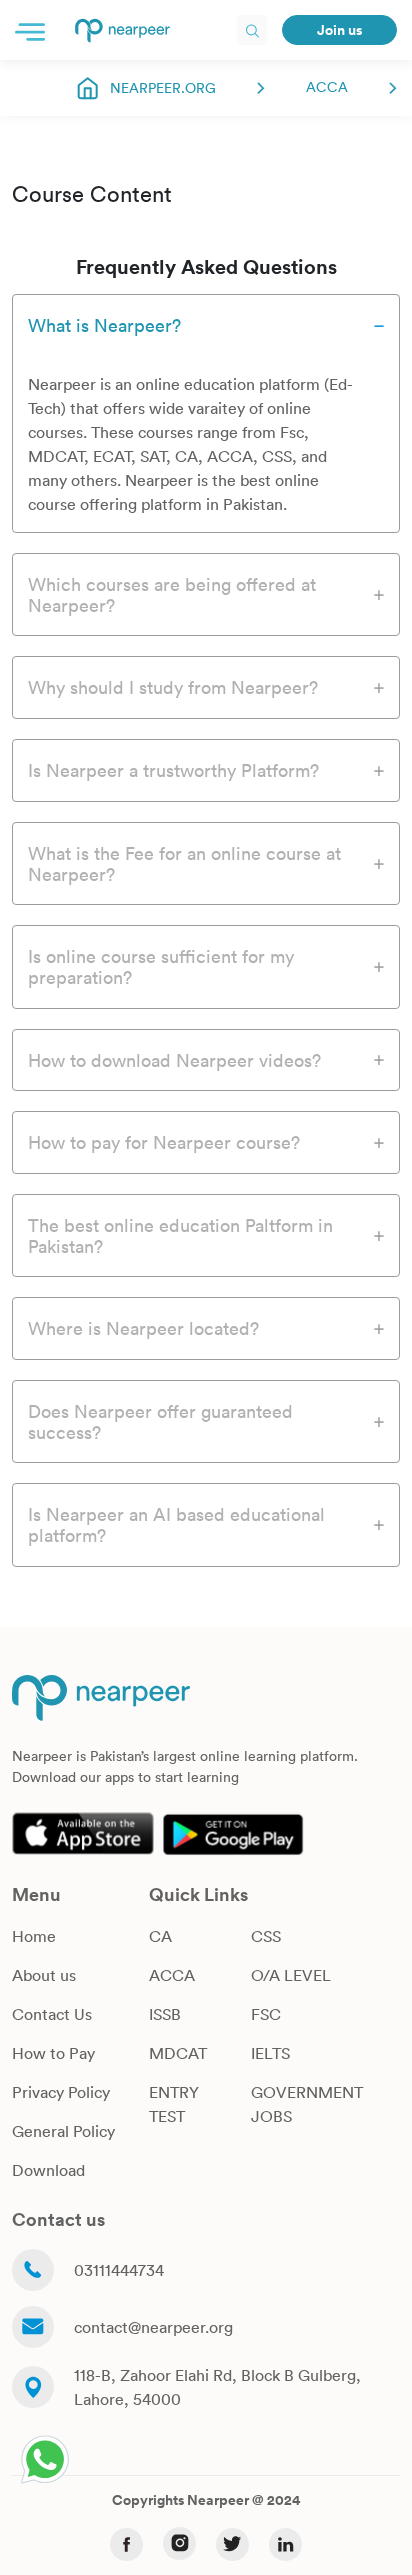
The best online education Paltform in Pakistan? (180, 1235)
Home (34, 1936)
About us (44, 1975)
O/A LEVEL (291, 1975)
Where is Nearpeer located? (143, 1328)
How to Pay (53, 2053)
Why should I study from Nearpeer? (173, 687)
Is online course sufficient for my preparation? (161, 966)
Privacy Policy (61, 2092)
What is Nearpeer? (104, 325)
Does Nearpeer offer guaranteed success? (160, 1421)
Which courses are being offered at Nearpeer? (172, 594)
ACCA (327, 87)
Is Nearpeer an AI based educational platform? (176, 1524)
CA (160, 1936)
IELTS (270, 2053)
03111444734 (119, 2270)
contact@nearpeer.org (153, 2327)
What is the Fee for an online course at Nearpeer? (184, 863)
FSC (266, 2014)
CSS (266, 1936)
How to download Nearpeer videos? (174, 1060)
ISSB (165, 2014)
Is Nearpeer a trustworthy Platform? (173, 770)
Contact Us (52, 2014)
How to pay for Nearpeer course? (164, 1142)
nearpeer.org (163, 87)
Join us (339, 30)
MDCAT (178, 2053)
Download (48, 2170)
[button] (30, 30)
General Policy (63, 2131)
